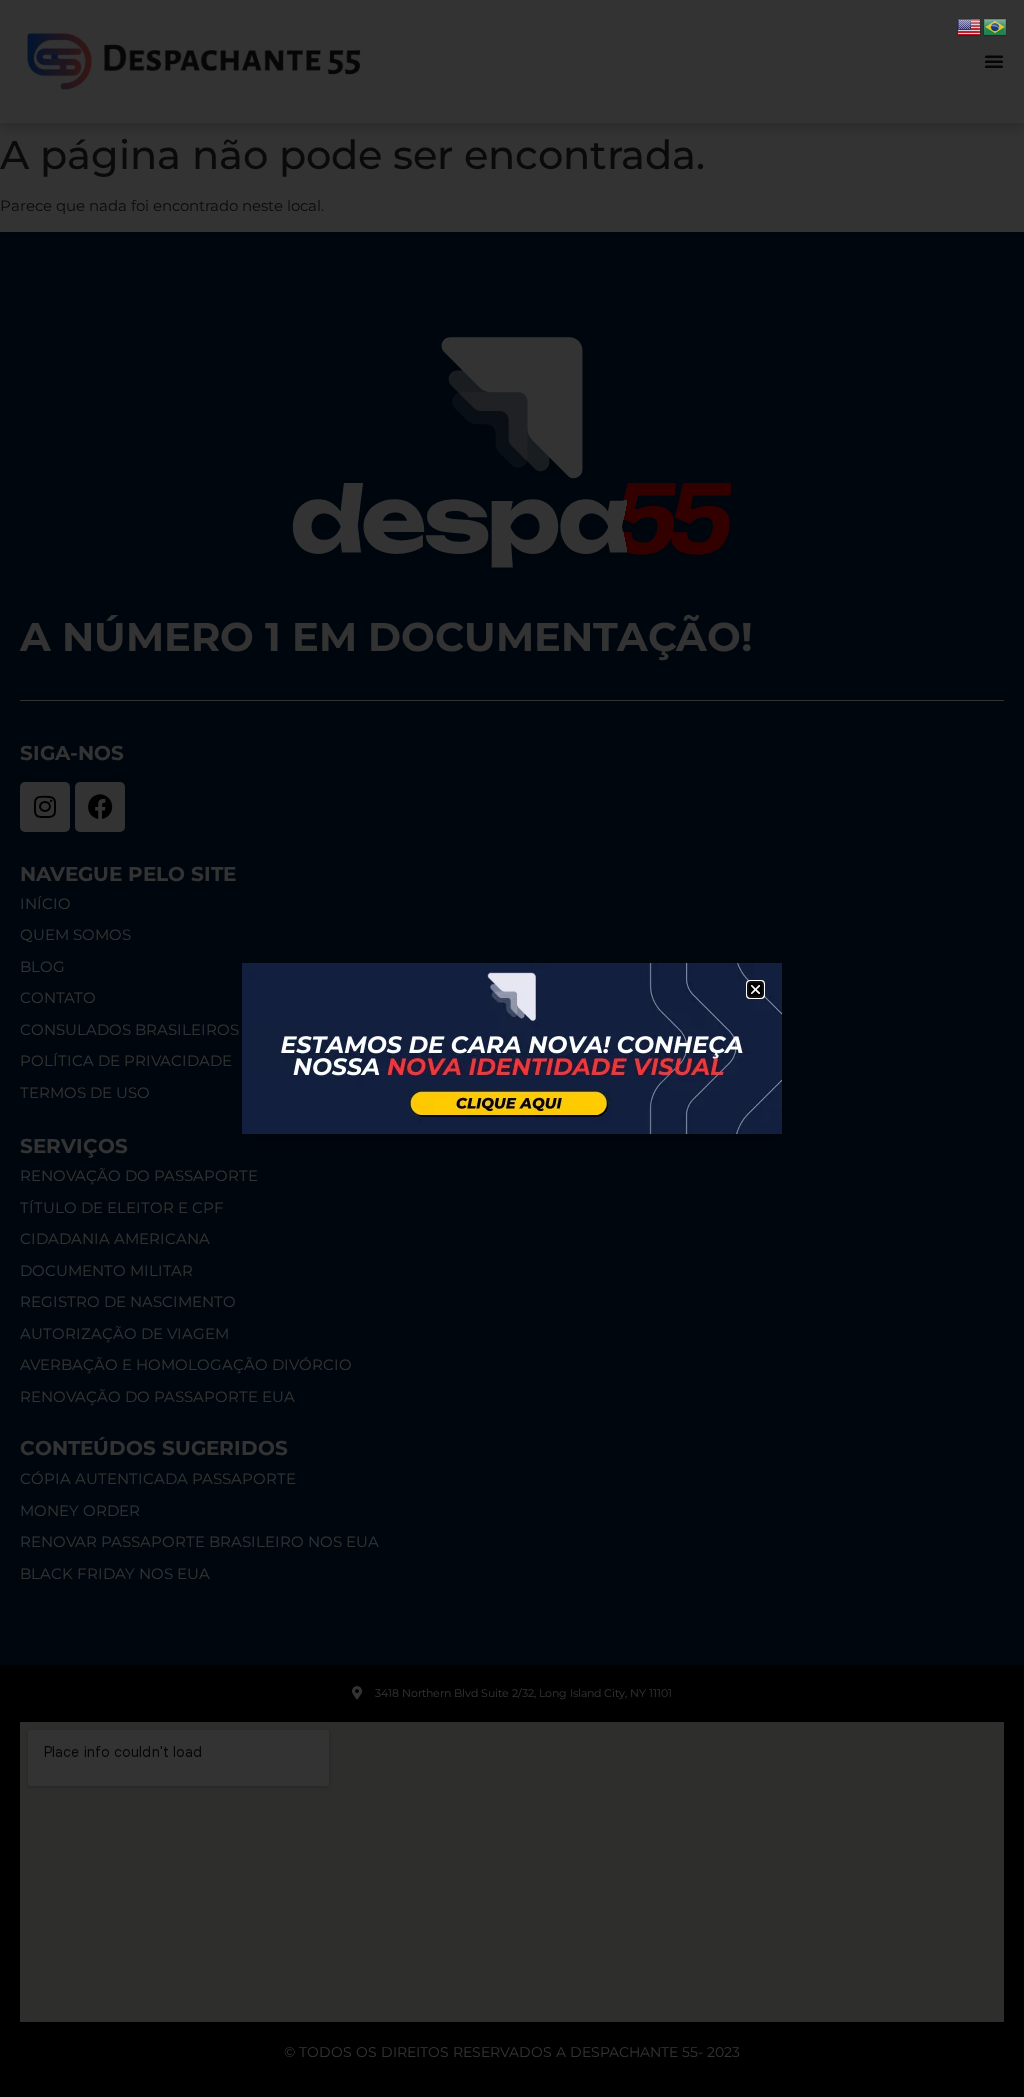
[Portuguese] (996, 25)
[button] (755, 989)
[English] (970, 25)
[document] (512, 1048)
